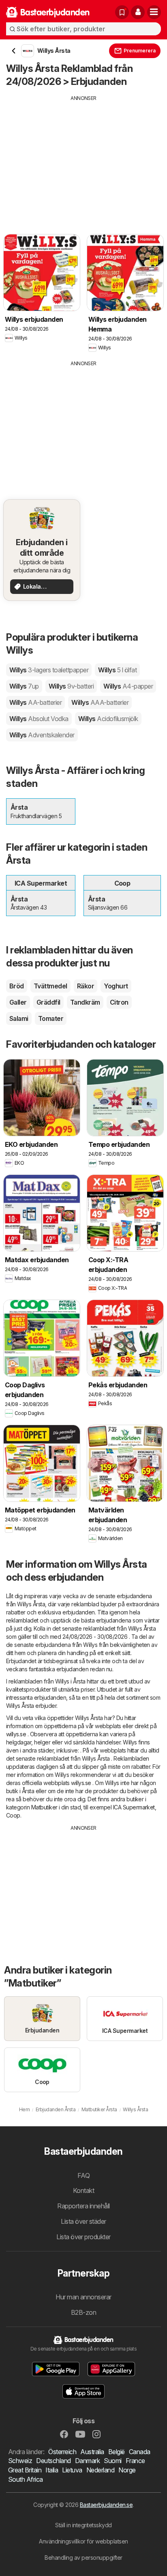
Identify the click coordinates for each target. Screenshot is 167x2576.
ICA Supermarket (134, 1807)
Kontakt (83, 2190)
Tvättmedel (50, 986)
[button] (138, 12)
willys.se (16, 1734)
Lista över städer (83, 2221)
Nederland (100, 2470)
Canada (140, 2452)
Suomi (112, 2461)
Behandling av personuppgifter (83, 2558)
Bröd (17, 986)
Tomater (51, 1018)
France (135, 2461)
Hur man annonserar (83, 2297)
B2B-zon (83, 2312)
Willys (49, 670)
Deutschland (53, 2461)
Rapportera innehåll (83, 2206)
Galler (18, 1002)
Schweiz (20, 2461)
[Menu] (154, 12)
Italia (52, 2470)
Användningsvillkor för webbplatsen (83, 2541)
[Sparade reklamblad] (122, 12)
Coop (13, 1815)
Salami (19, 1018)
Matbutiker (44, 1807)
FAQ (83, 2175)
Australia (92, 2452)
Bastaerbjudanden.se (106, 2505)
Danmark (87, 2461)
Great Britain (25, 2470)
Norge (127, 2470)
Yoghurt (116, 986)
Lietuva (72, 2470)
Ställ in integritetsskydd (83, 2525)
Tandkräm (85, 1002)
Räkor (86, 986)
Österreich (62, 2452)
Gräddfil (48, 1002)
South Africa (26, 2479)
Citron (119, 1002)
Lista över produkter (83, 2237)
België (117, 2452)
